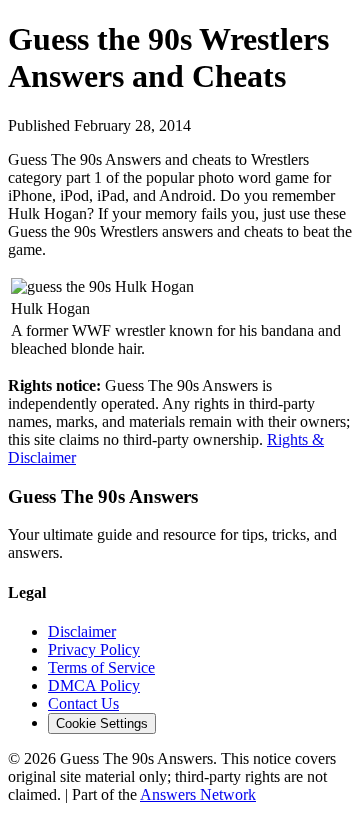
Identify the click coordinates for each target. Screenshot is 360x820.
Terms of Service (101, 667)
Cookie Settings (102, 723)
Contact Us (83, 703)
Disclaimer (82, 631)
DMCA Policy (94, 685)
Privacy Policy (94, 649)
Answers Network (198, 794)
